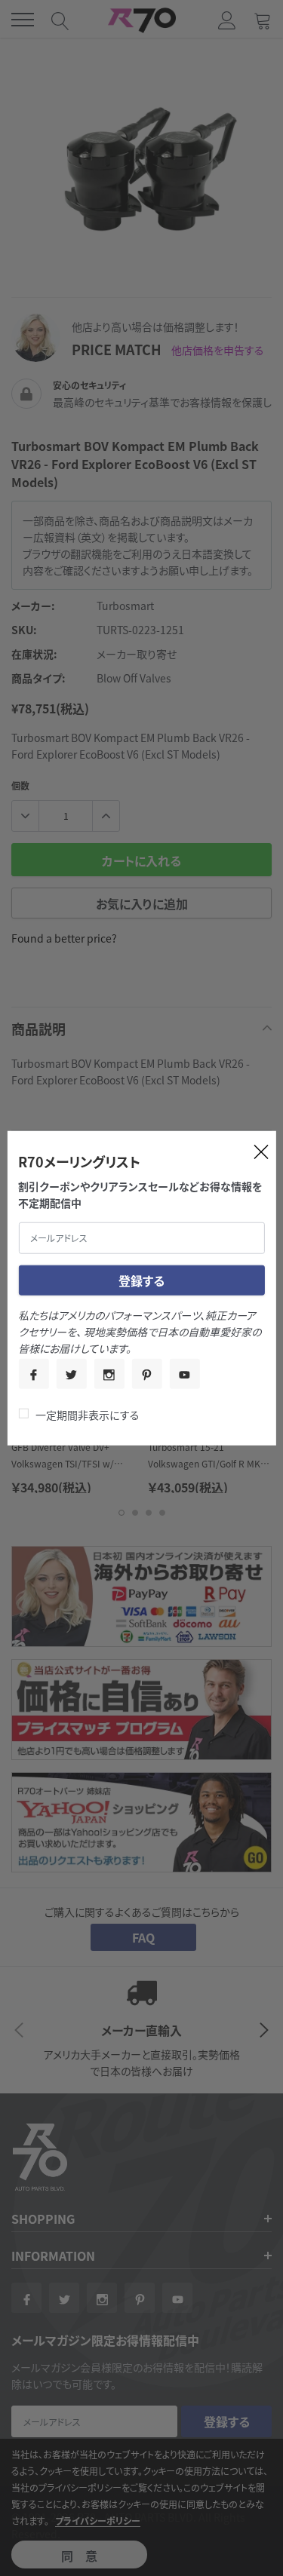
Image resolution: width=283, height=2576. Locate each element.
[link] (33, 1373)
